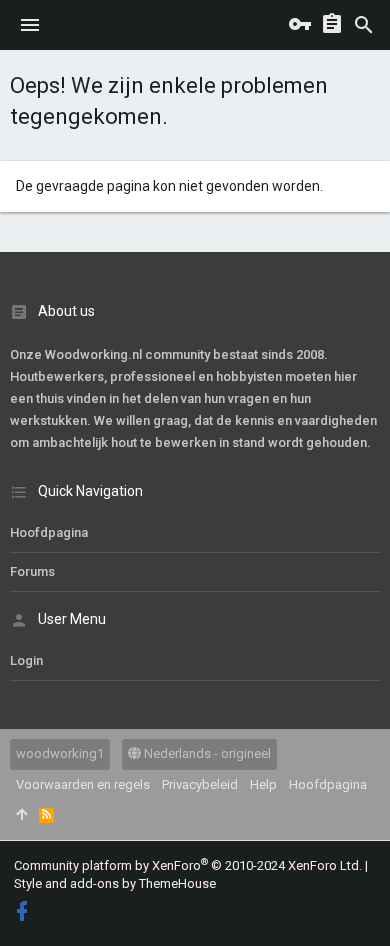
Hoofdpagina (49, 532)
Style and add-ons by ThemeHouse (115, 883)
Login (26, 660)
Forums (32, 571)
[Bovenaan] (21, 815)
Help (263, 784)
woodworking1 (60, 753)
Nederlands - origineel (206, 753)
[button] (30, 25)
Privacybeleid (200, 784)
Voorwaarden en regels (83, 784)
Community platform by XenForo (188, 865)
